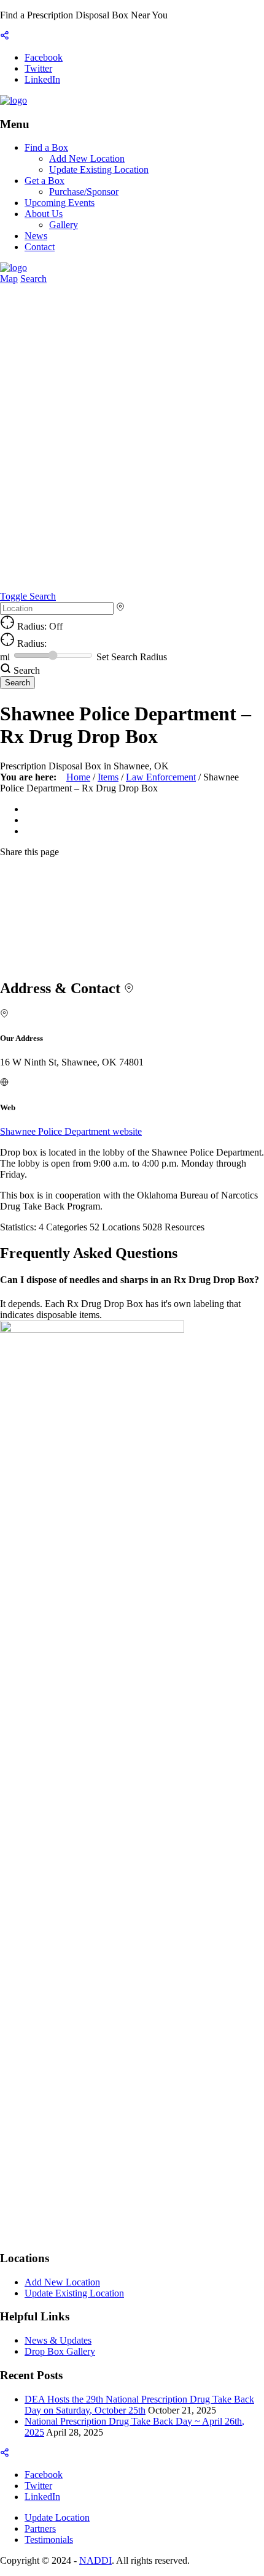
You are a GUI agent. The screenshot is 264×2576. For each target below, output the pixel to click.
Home (78, 777)
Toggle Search (28, 596)
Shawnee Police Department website (71, 1131)
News (36, 236)
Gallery (64, 225)
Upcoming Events (60, 203)
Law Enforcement (161, 777)
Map (9, 279)
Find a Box (46, 147)
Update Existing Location (99, 170)
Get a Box (45, 181)
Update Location (57, 2517)
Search (33, 279)
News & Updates (58, 2340)
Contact (40, 247)
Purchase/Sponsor (84, 192)
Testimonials (49, 2540)
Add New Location (87, 158)
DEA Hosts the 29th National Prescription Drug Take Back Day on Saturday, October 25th (139, 2405)
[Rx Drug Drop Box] (14, 100)
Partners (40, 2528)
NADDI (95, 2560)
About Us (44, 214)
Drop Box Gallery (60, 2351)
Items (108, 777)
